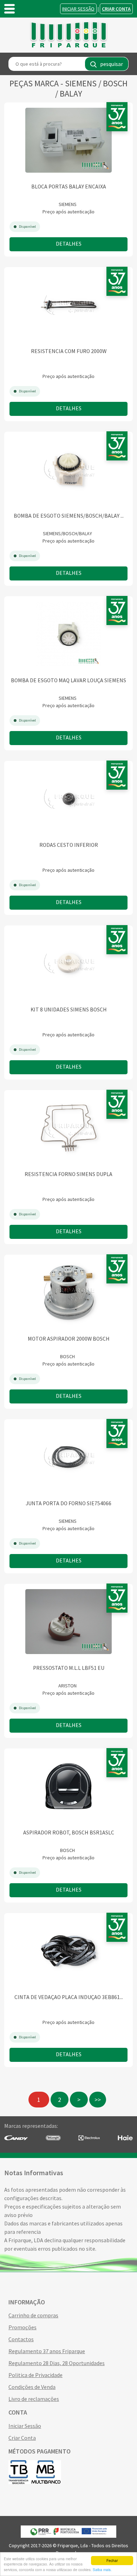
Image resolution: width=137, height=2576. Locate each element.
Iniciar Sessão (78, 9)
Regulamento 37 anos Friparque (47, 2351)
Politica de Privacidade (35, 2375)
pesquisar (112, 64)
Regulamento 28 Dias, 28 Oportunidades (57, 2363)
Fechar (112, 2560)
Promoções (22, 2327)
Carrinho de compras (33, 2315)
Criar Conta (22, 2438)
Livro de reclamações (34, 2399)
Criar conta (116, 9)
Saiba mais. (102, 2570)
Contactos (21, 2339)
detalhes (69, 244)
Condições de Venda (32, 2387)
